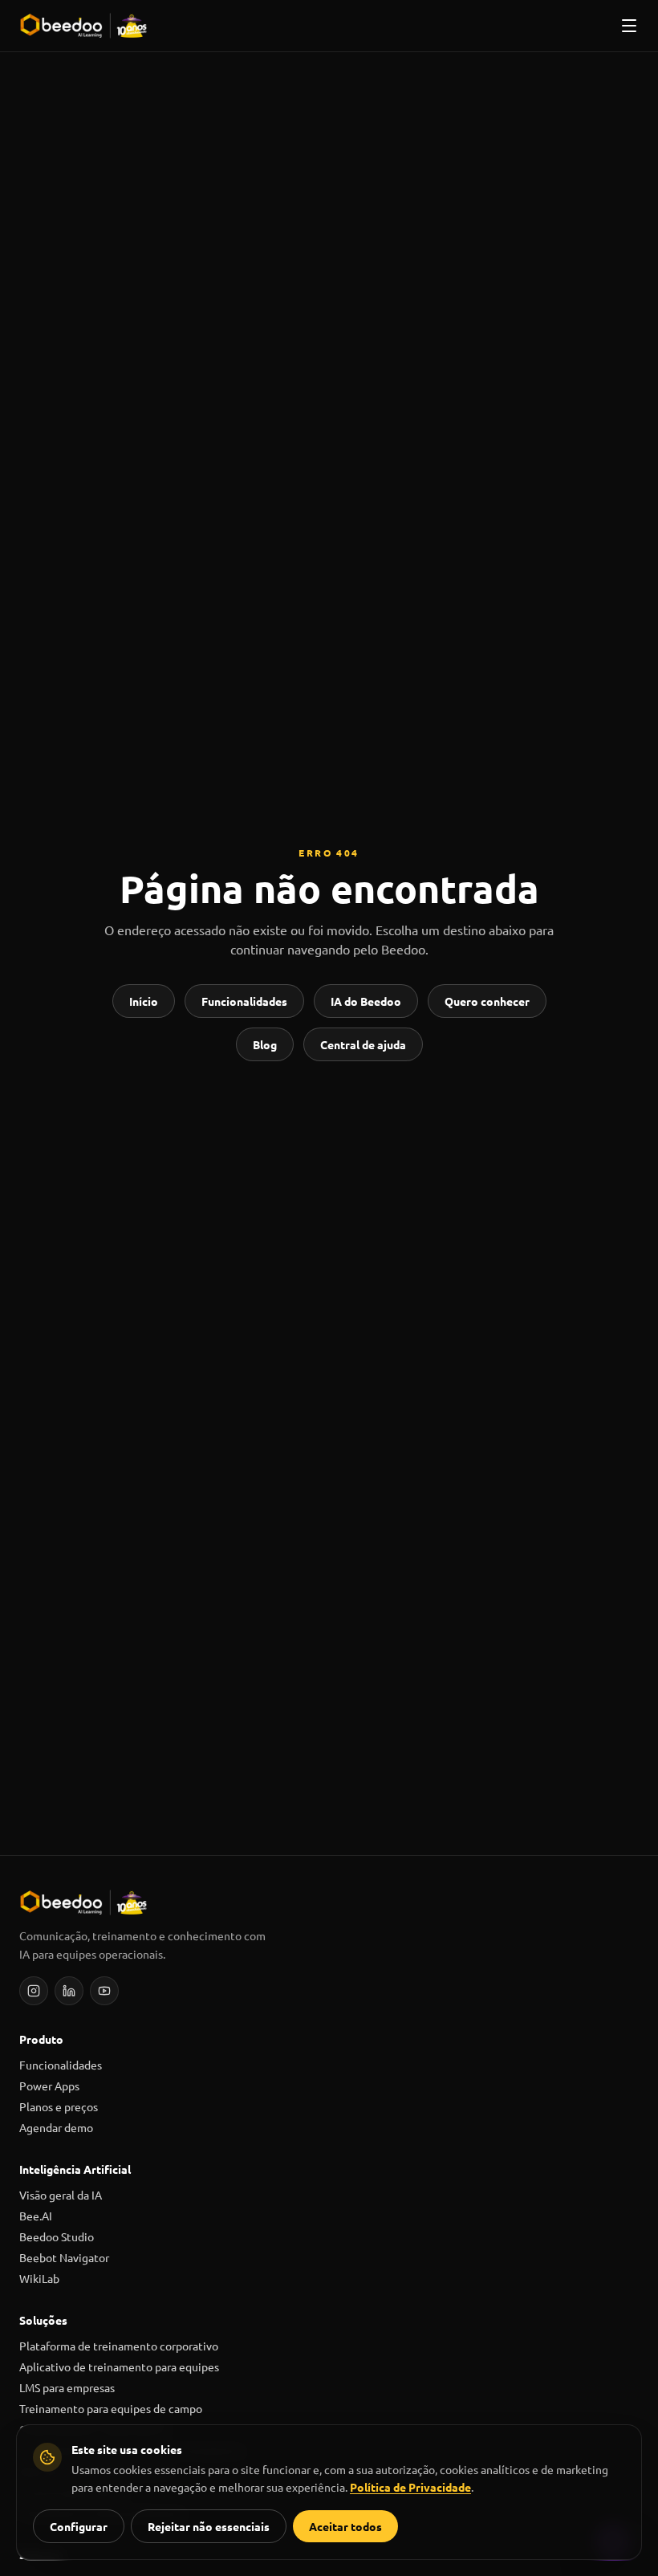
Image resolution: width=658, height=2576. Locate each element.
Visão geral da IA (61, 2195)
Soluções (43, 2320)
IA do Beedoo (366, 1001)
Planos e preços (59, 2106)
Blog (265, 1044)
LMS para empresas (67, 2387)
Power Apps (49, 2086)
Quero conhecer (487, 1001)
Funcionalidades (244, 1001)
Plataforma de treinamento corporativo (119, 2346)
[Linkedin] (69, 1991)
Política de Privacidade (410, 2487)
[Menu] (629, 26)
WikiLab (39, 2278)
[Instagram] (34, 1991)
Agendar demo (56, 2127)
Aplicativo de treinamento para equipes (119, 2366)
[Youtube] (104, 1991)
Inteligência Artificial (75, 2169)
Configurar (79, 2526)
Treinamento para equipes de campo (111, 2408)
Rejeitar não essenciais (209, 2526)
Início (144, 1001)
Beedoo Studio (57, 2236)
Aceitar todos (345, 2526)
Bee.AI (36, 2216)
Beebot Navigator (64, 2257)
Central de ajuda (363, 1044)
